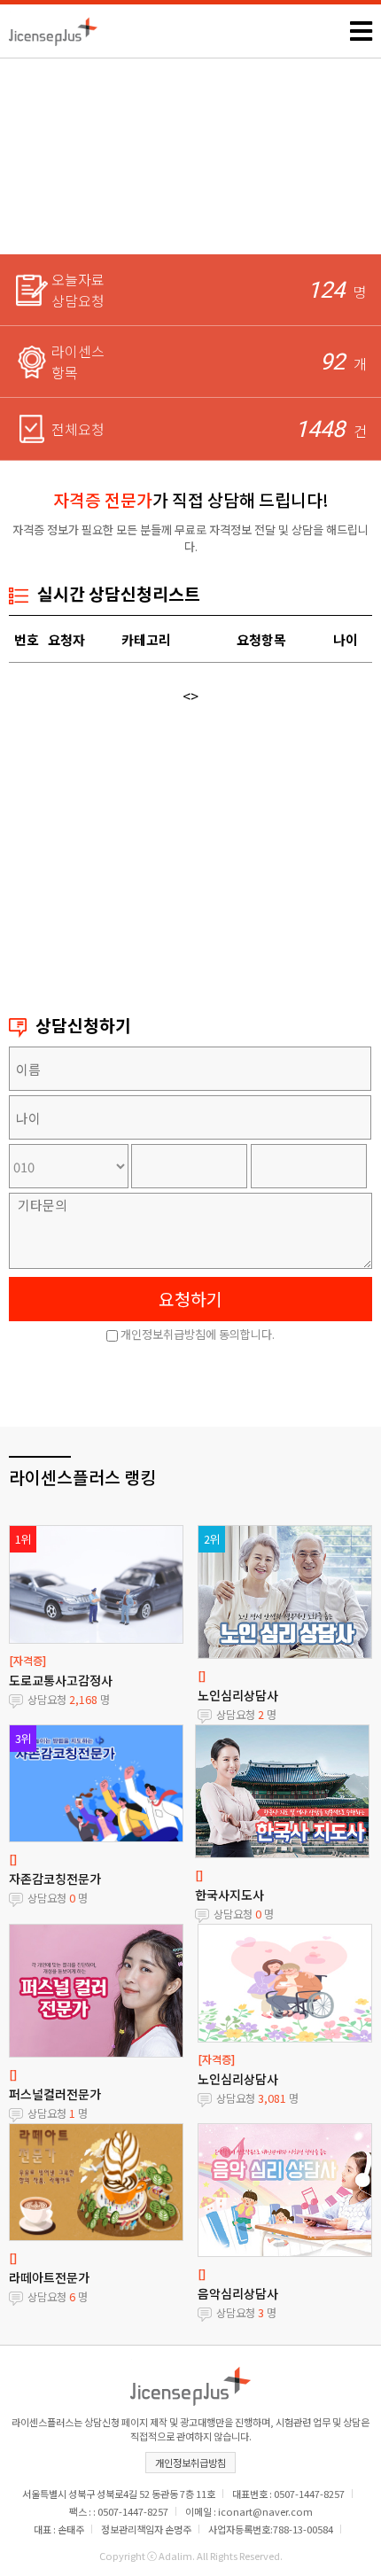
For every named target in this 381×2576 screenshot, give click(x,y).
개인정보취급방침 (190, 2463)
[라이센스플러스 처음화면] (53, 27)
